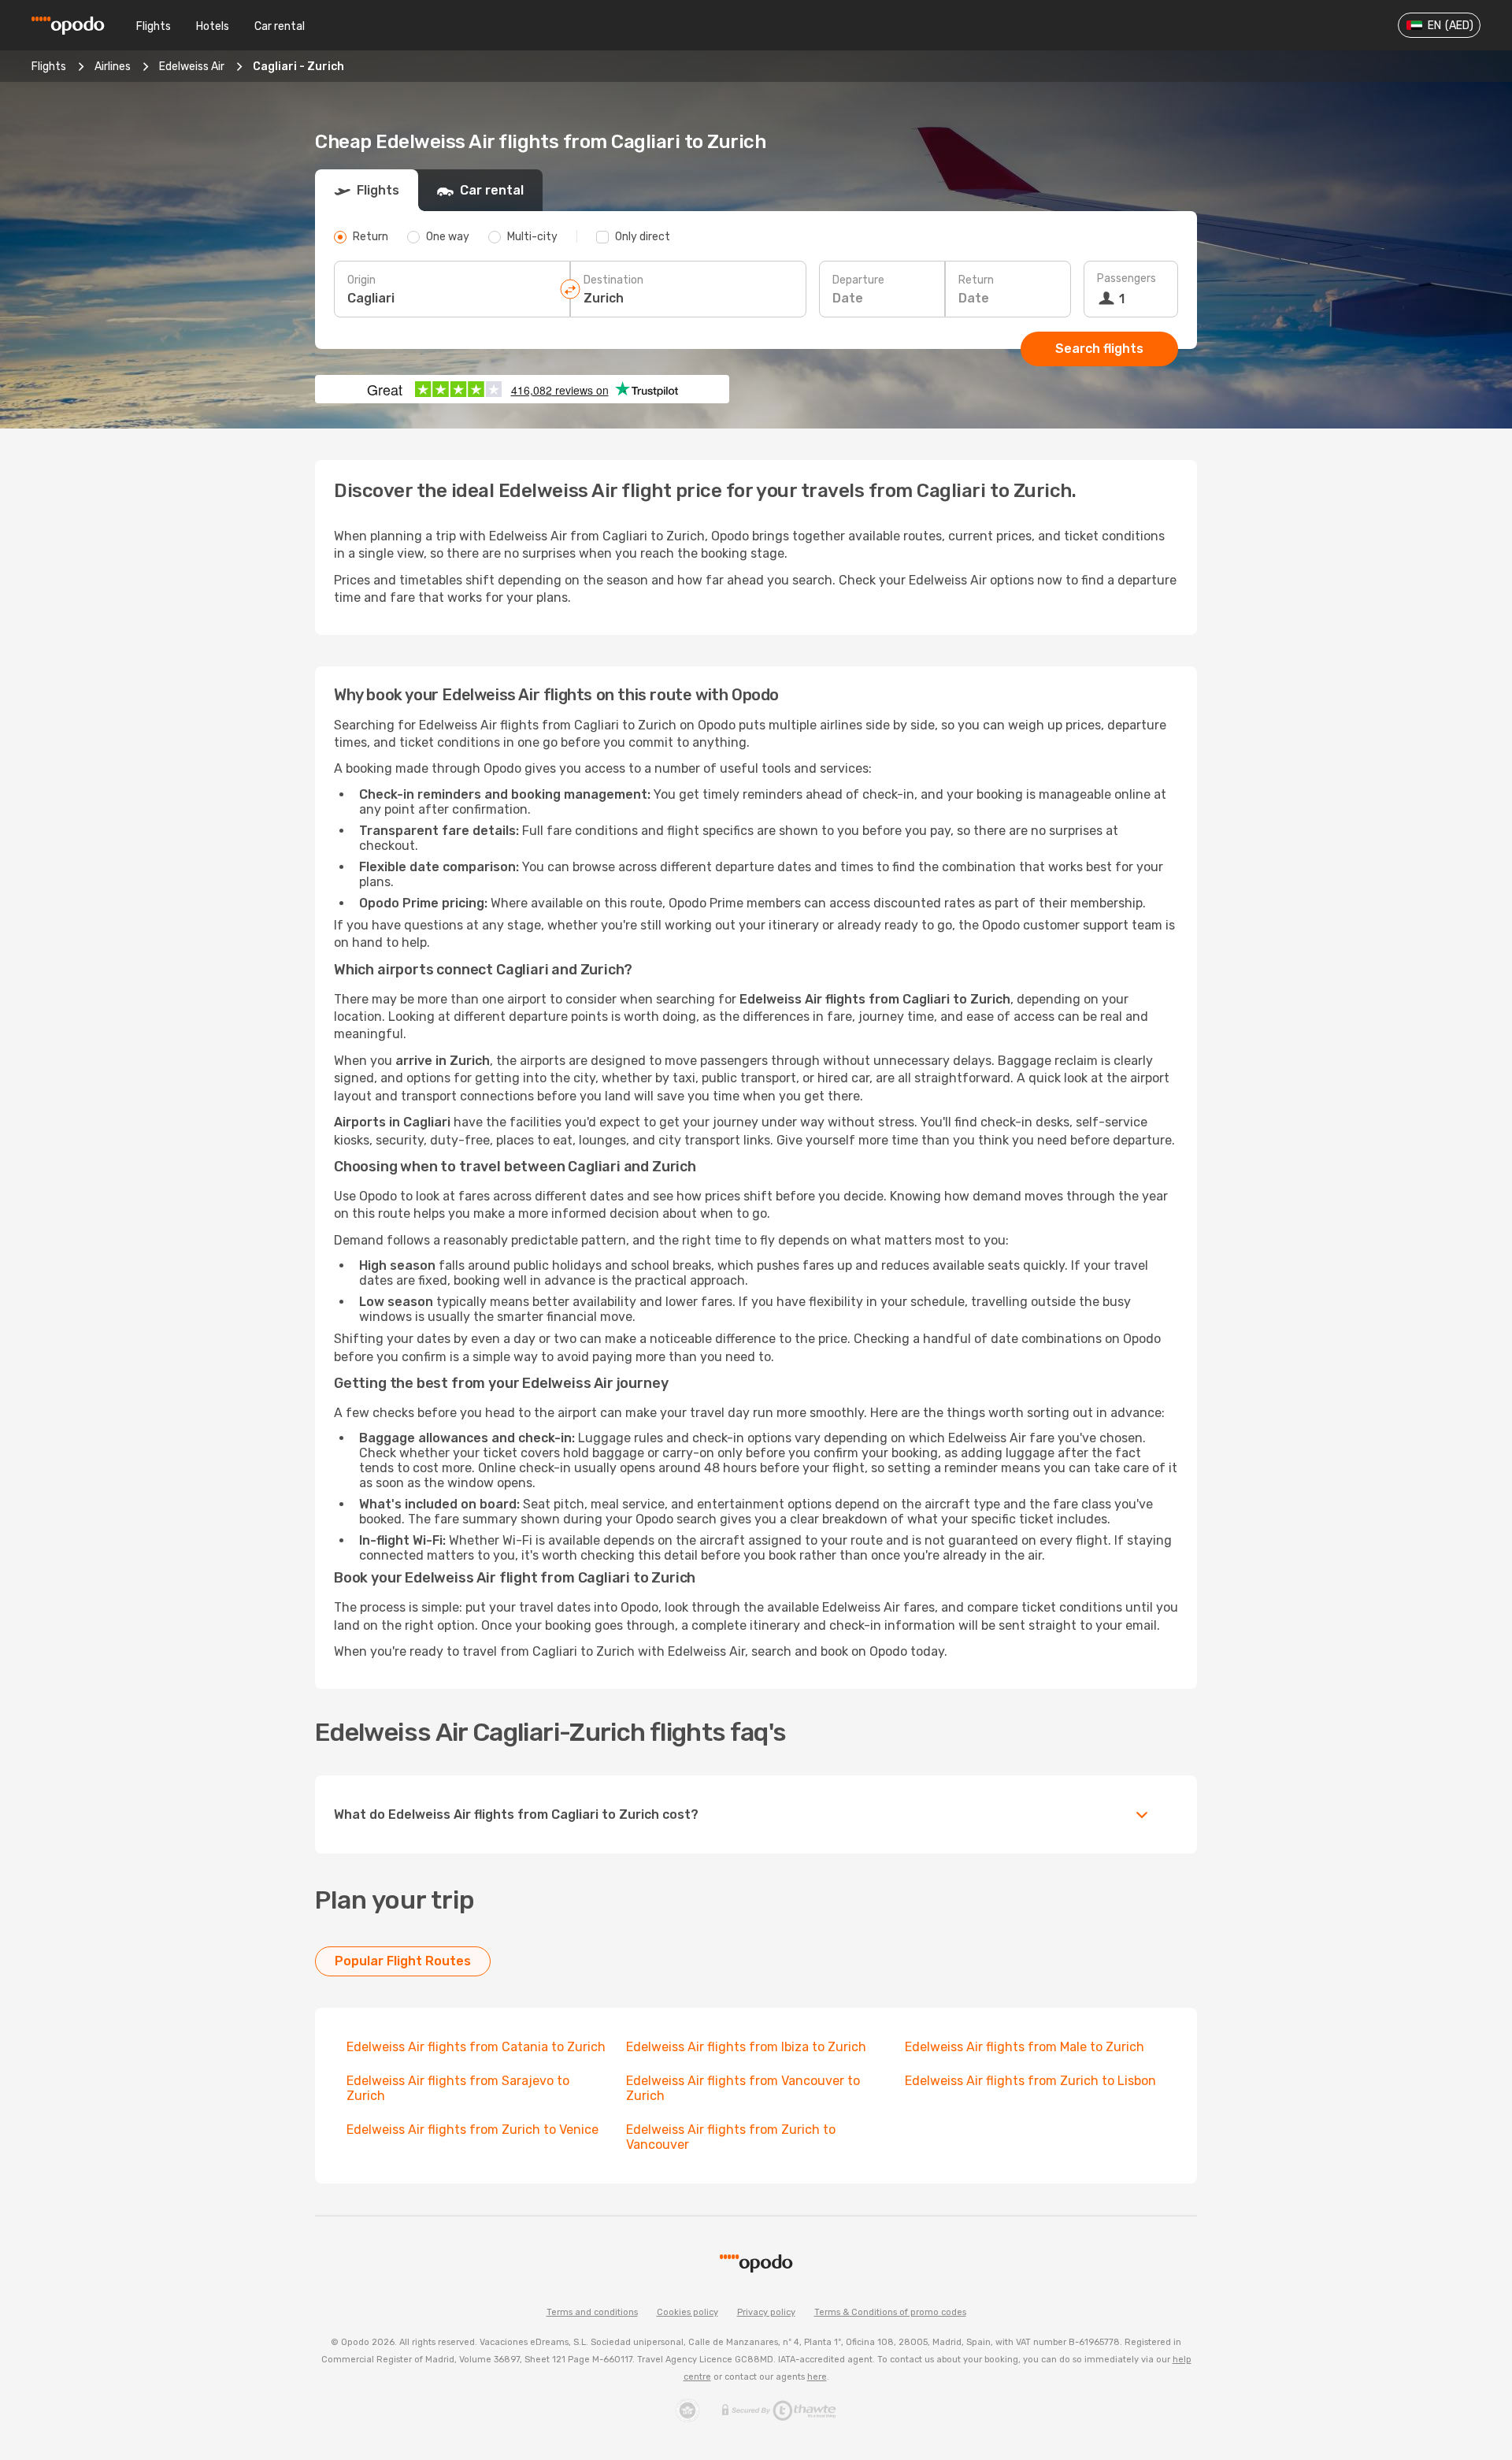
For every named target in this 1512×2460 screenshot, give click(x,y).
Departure (858, 280)
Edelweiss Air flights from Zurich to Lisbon (1030, 2081)
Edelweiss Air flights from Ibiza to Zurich (746, 2047)
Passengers (1127, 278)
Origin (361, 280)
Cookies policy (687, 2312)
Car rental (280, 26)
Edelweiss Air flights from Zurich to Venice (472, 2130)
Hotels (213, 26)
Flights (154, 26)
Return (976, 280)
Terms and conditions (592, 2312)
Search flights (1099, 349)
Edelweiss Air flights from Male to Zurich (1025, 2047)
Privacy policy (766, 2312)
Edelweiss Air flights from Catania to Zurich (476, 2047)
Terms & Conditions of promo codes (890, 2312)
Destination (613, 280)
